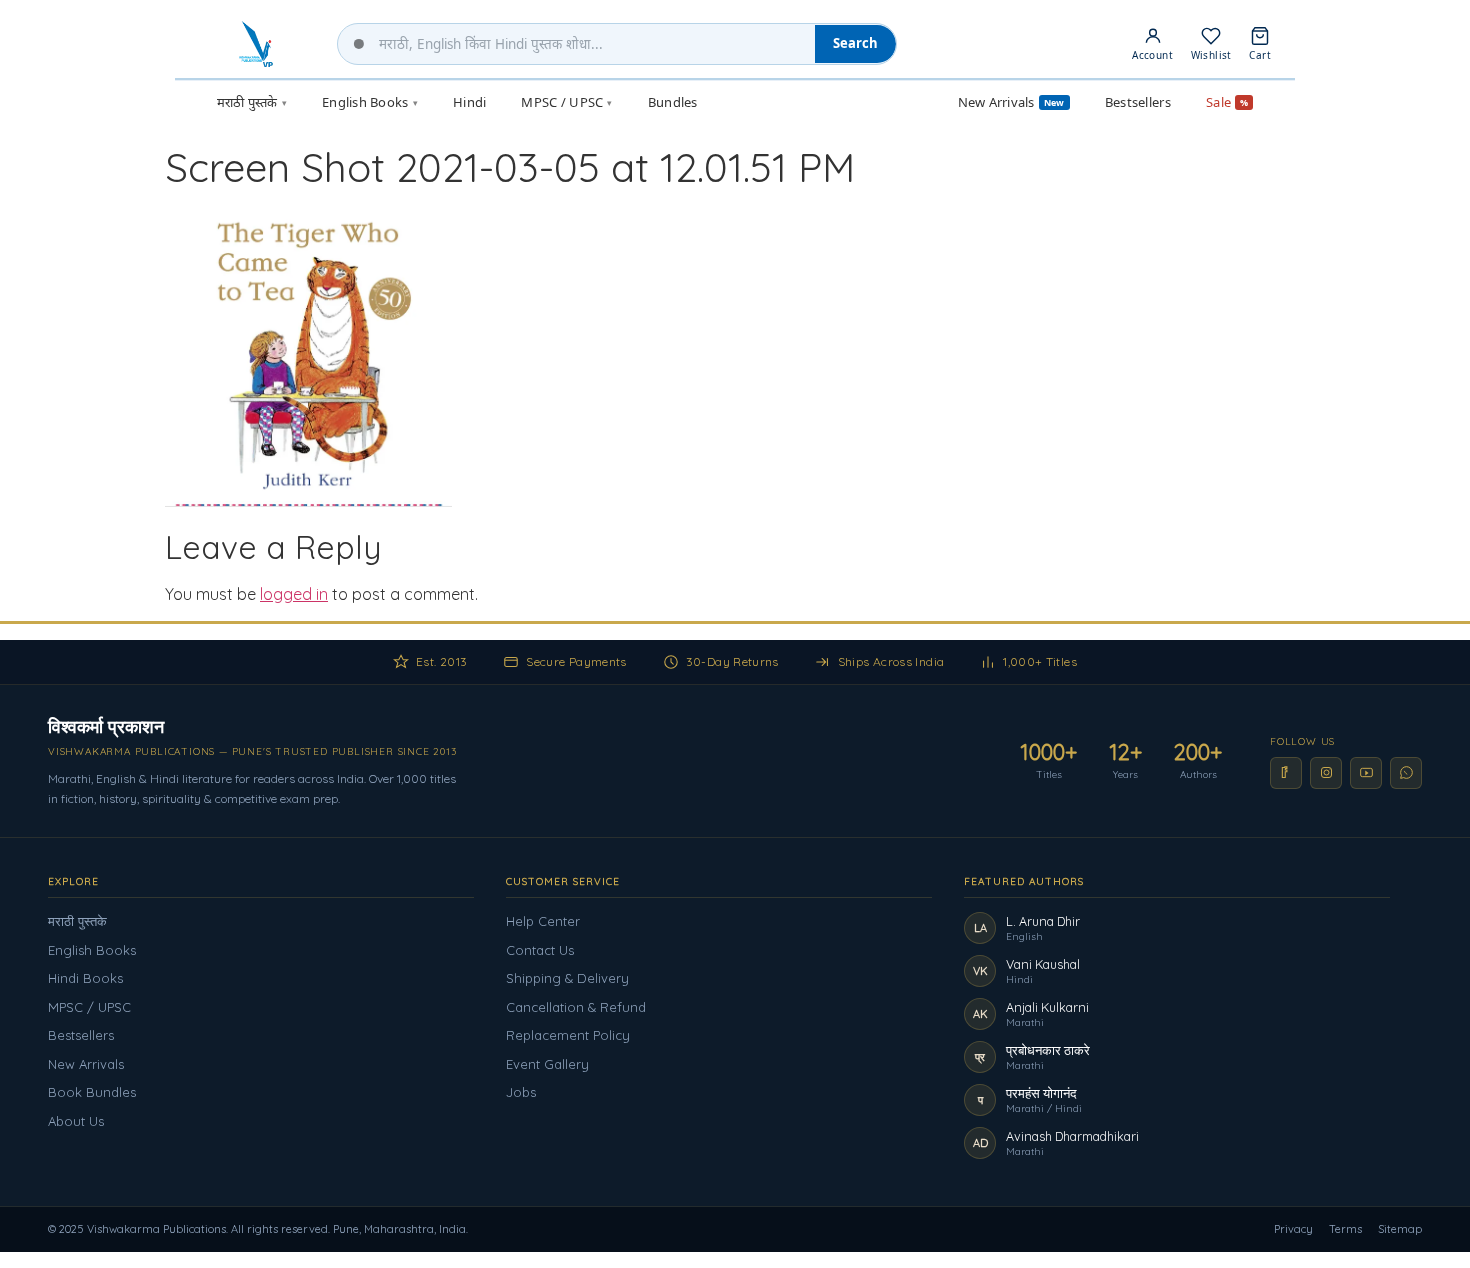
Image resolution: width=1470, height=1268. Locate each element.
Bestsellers (81, 1035)
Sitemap (1400, 1229)
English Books (92, 950)
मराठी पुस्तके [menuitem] (252, 102)
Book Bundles (92, 1092)
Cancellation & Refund (576, 1007)
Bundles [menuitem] (673, 102)
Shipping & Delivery (567, 978)
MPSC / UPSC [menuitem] (566, 102)
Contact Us (540, 950)
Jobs (521, 1092)
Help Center (543, 921)
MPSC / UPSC (89, 1007)
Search (855, 43)
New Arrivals (86, 1064)
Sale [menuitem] (1227, 102)
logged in (294, 594)
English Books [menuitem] (370, 102)
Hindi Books (85, 978)
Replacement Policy (568, 1035)
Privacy (1293, 1229)
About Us (76, 1121)
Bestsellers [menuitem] (1138, 102)
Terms (1345, 1229)
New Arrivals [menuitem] (1011, 102)
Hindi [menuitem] (469, 102)
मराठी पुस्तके (77, 921)
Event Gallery (547, 1064)
